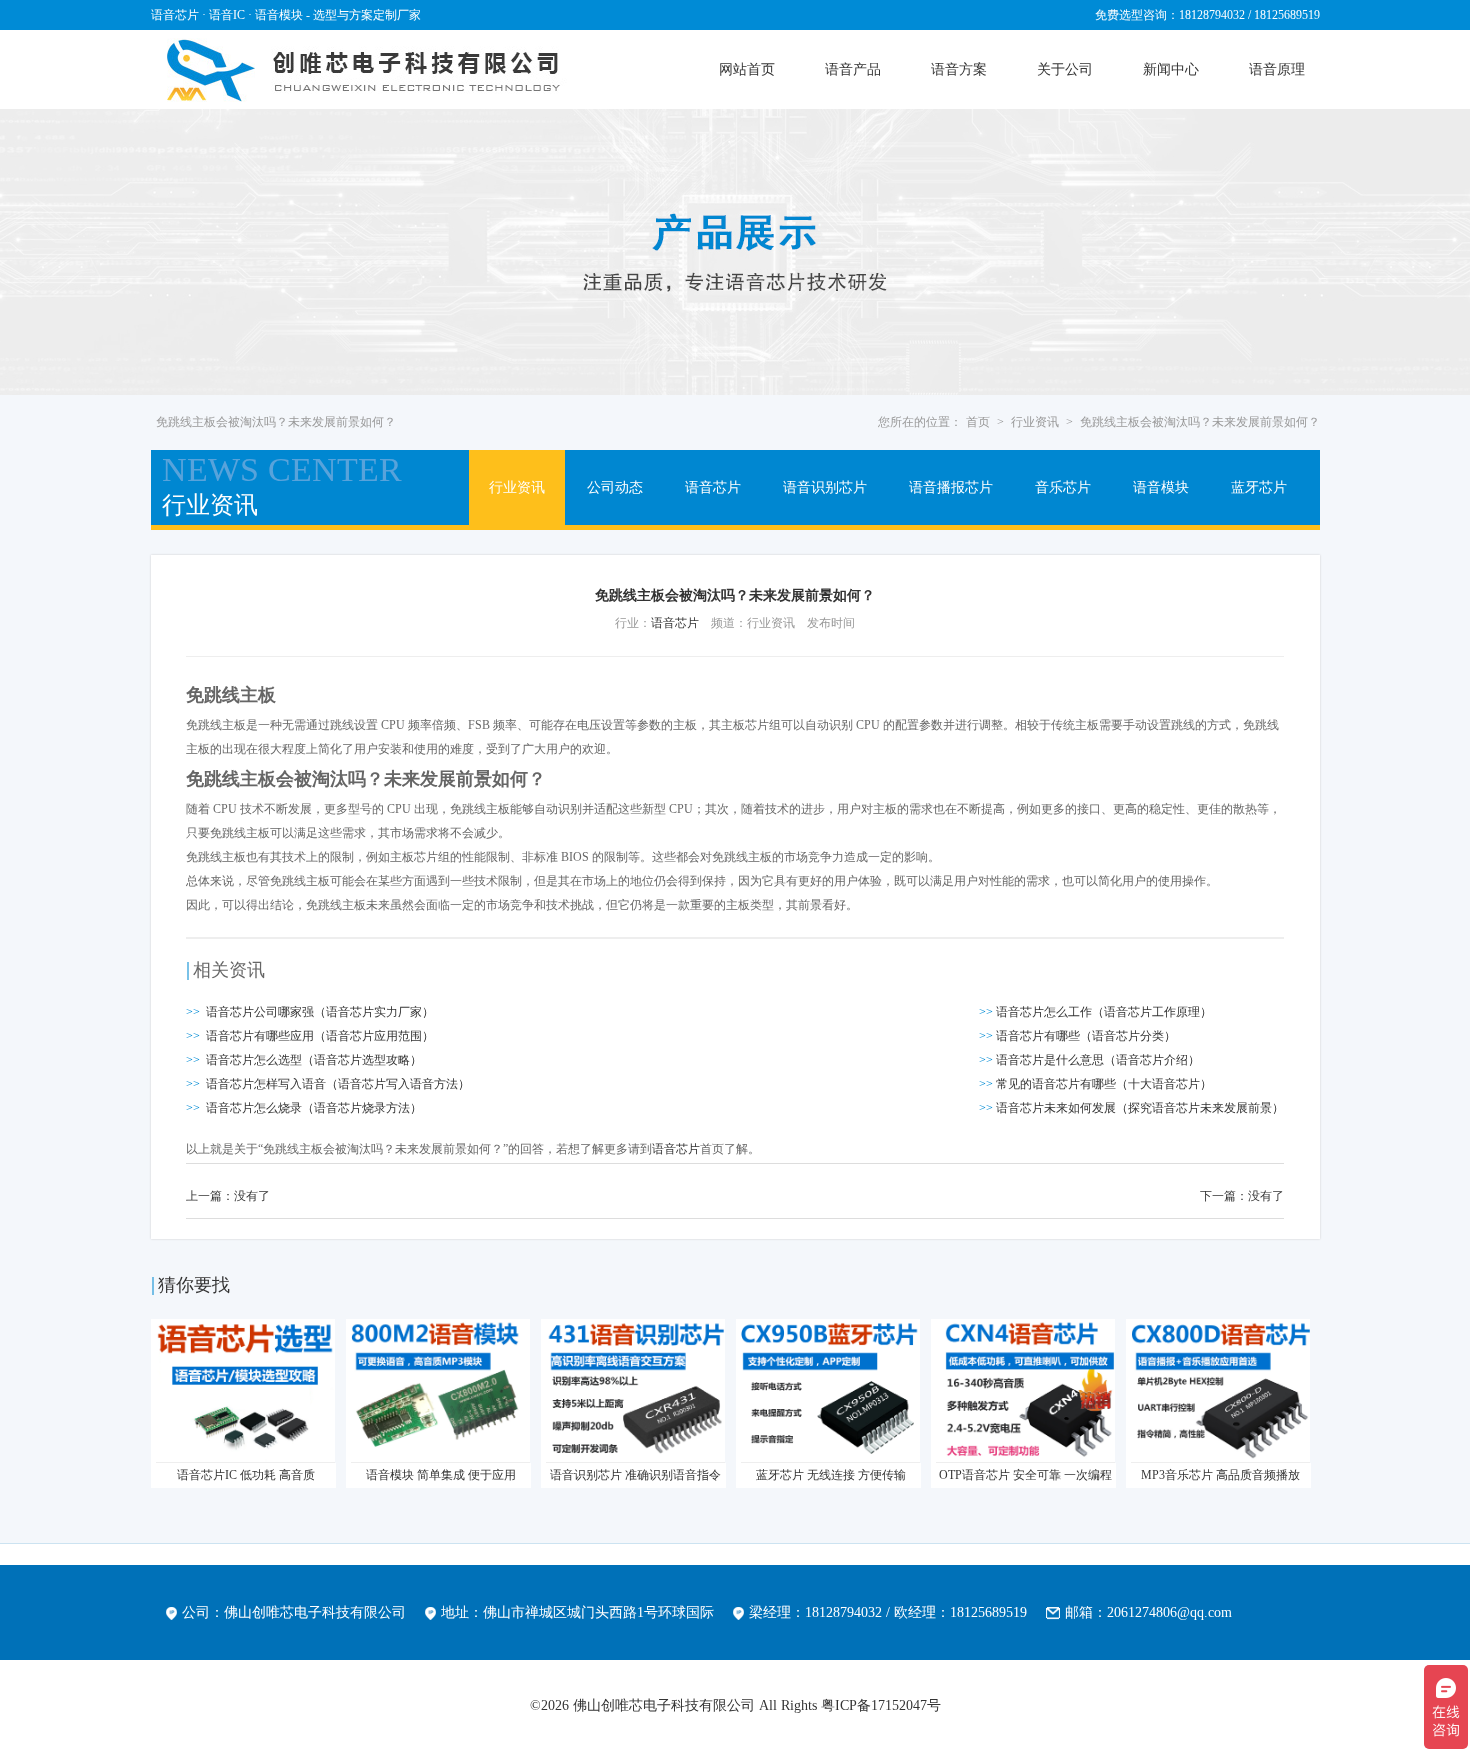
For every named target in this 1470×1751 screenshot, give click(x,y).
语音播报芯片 (951, 487)
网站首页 (747, 69)
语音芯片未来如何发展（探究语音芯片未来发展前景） (1140, 1108)
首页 (978, 422)
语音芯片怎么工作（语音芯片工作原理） (1104, 1012)
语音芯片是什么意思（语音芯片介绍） (1098, 1060)
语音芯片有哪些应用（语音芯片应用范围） (320, 1036)
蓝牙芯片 (1259, 487)
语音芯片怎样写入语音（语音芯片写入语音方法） (338, 1084)
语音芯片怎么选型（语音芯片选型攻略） (314, 1060)
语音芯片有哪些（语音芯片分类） (1086, 1036)
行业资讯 (1035, 422)
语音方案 (959, 69)
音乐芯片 (1063, 487)
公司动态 (615, 487)
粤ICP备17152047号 (881, 1705)
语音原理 (1277, 69)
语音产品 (853, 69)
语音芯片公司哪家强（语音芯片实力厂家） (320, 1012)
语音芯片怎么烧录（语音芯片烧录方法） (314, 1108)
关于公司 (1065, 69)
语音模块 (1161, 487)
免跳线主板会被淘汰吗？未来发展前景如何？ (1200, 422)
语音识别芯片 (825, 487)
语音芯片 (713, 487)
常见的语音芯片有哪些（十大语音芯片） (1104, 1084)
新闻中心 (1171, 69)
